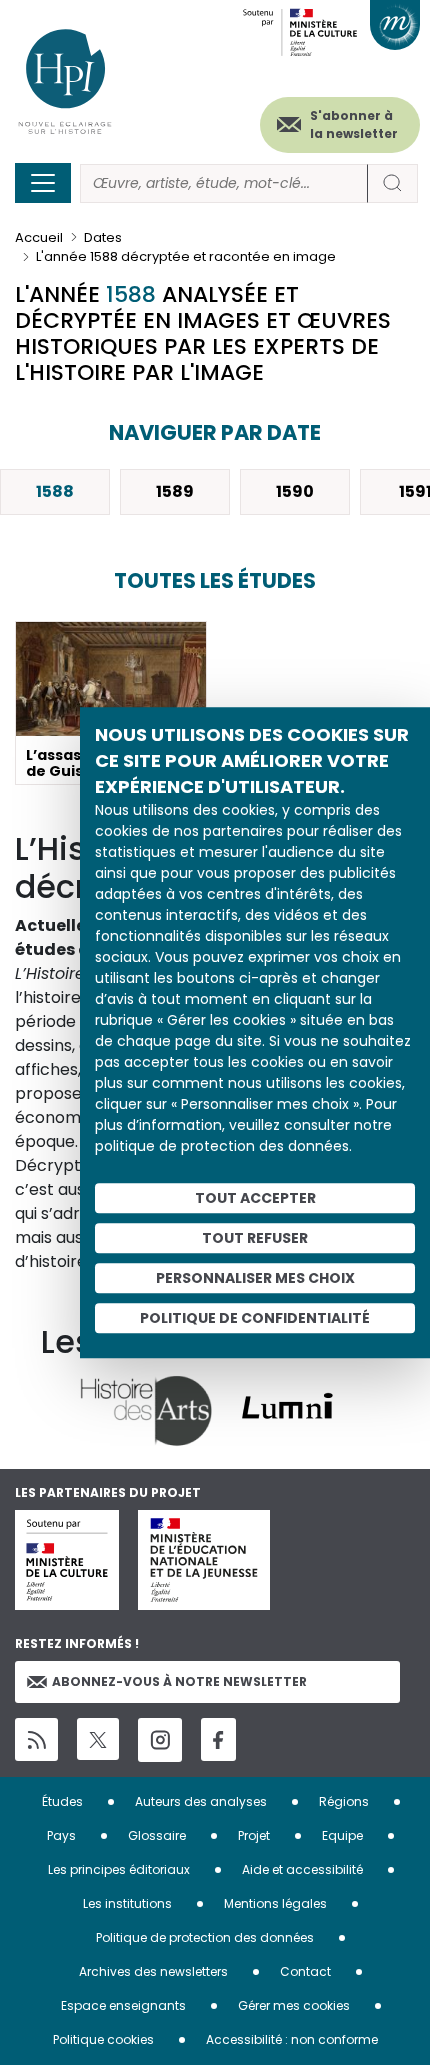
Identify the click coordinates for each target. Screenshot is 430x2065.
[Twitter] (98, 1739)
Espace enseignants (123, 2005)
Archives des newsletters (153, 1971)
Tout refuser (255, 1238)
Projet (254, 1835)
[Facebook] (218, 1739)
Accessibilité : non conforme (292, 2039)
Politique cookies (103, 2039)
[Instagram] (160, 1740)
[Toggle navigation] (43, 183)
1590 (295, 491)
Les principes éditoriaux (119, 1869)
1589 (175, 491)
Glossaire (157, 1835)
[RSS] (36, 1739)
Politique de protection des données (205, 1937)
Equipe (342, 1835)
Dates (103, 237)
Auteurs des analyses (201, 1801)
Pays (61, 1835)
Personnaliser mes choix (255, 1278)
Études (62, 1801)
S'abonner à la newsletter (354, 124)
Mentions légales (275, 1903)
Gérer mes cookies (294, 2005)
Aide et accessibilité (302, 1869)
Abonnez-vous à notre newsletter (179, 1681)
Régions (344, 1801)
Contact (305, 1971)
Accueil (39, 237)
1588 (55, 491)
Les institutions (127, 1903)
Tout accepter (255, 1198)
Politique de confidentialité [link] (255, 1318)
